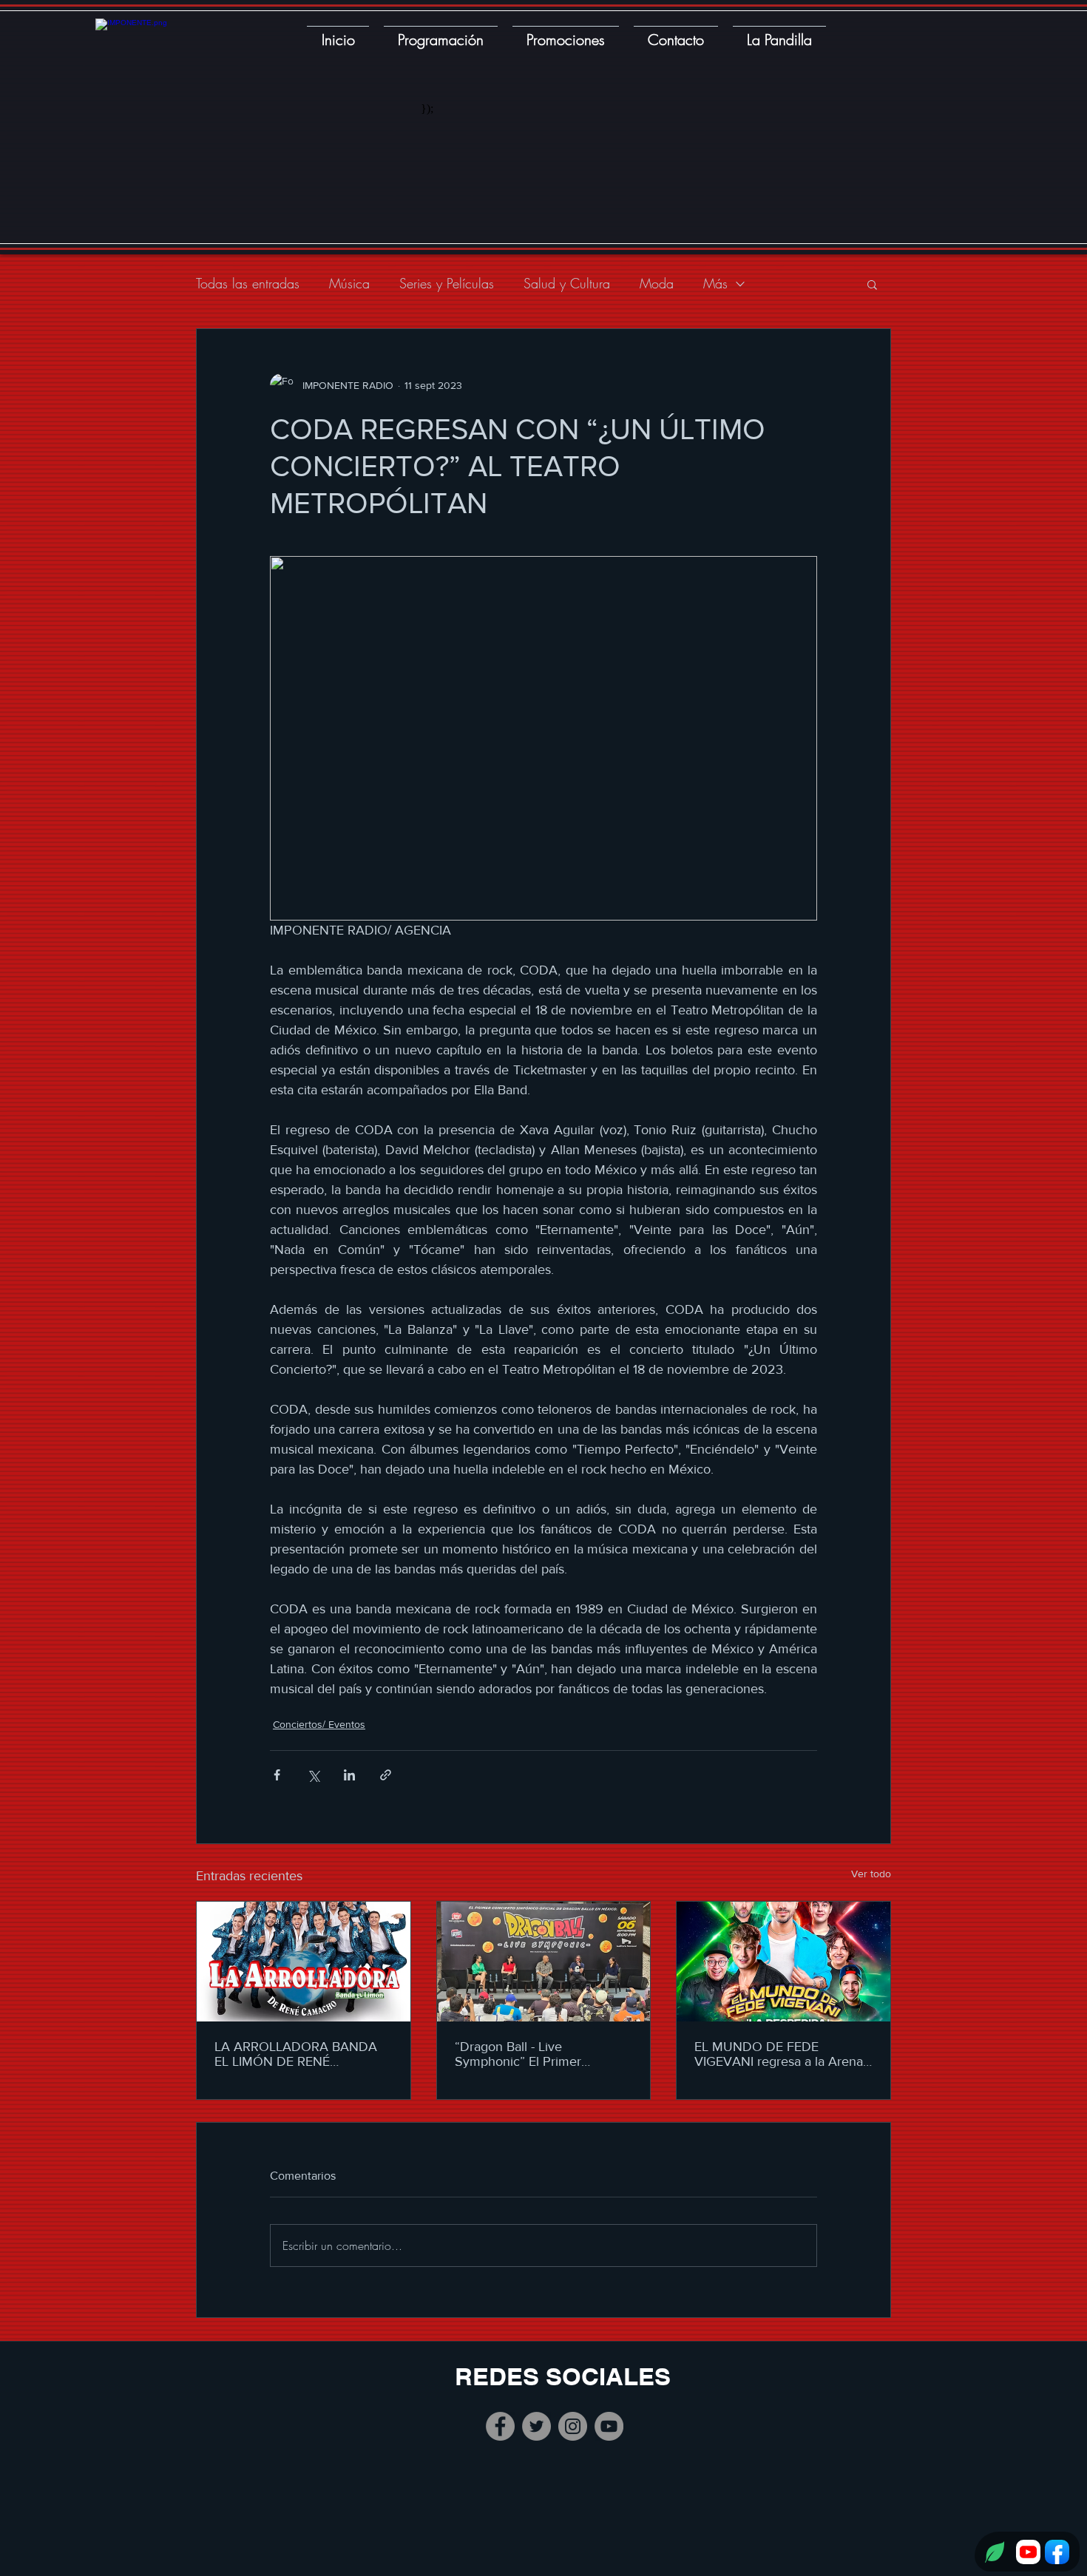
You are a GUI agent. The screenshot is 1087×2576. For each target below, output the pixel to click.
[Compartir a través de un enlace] (386, 1775)
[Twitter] (536, 2426)
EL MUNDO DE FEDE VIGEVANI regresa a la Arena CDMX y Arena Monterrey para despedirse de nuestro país (779, 2054)
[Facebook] (500, 2426)
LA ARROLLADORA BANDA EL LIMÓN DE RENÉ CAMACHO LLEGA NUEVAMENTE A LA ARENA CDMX (297, 2054)
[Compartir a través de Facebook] (277, 1775)
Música (349, 283)
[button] (872, 284)
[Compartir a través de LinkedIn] (349, 1775)
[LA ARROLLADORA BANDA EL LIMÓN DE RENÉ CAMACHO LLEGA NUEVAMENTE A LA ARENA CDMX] (304, 1962)
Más (715, 283)
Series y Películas (447, 283)
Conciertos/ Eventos (319, 1724)
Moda (657, 283)
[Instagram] (573, 2426)
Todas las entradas (248, 283)
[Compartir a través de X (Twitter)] (313, 1775)
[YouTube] (609, 2426)
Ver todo (871, 1874)
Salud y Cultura (567, 283)
